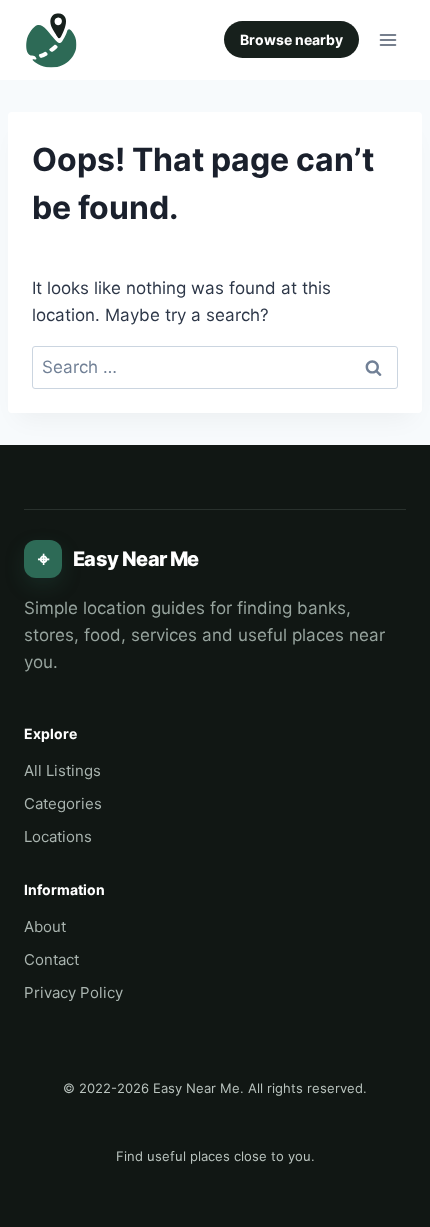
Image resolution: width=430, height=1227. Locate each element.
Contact (51, 959)
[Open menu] (387, 39)
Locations (58, 836)
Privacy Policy (73, 992)
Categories (63, 803)
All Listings (62, 770)
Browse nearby (291, 39)
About (45, 926)
